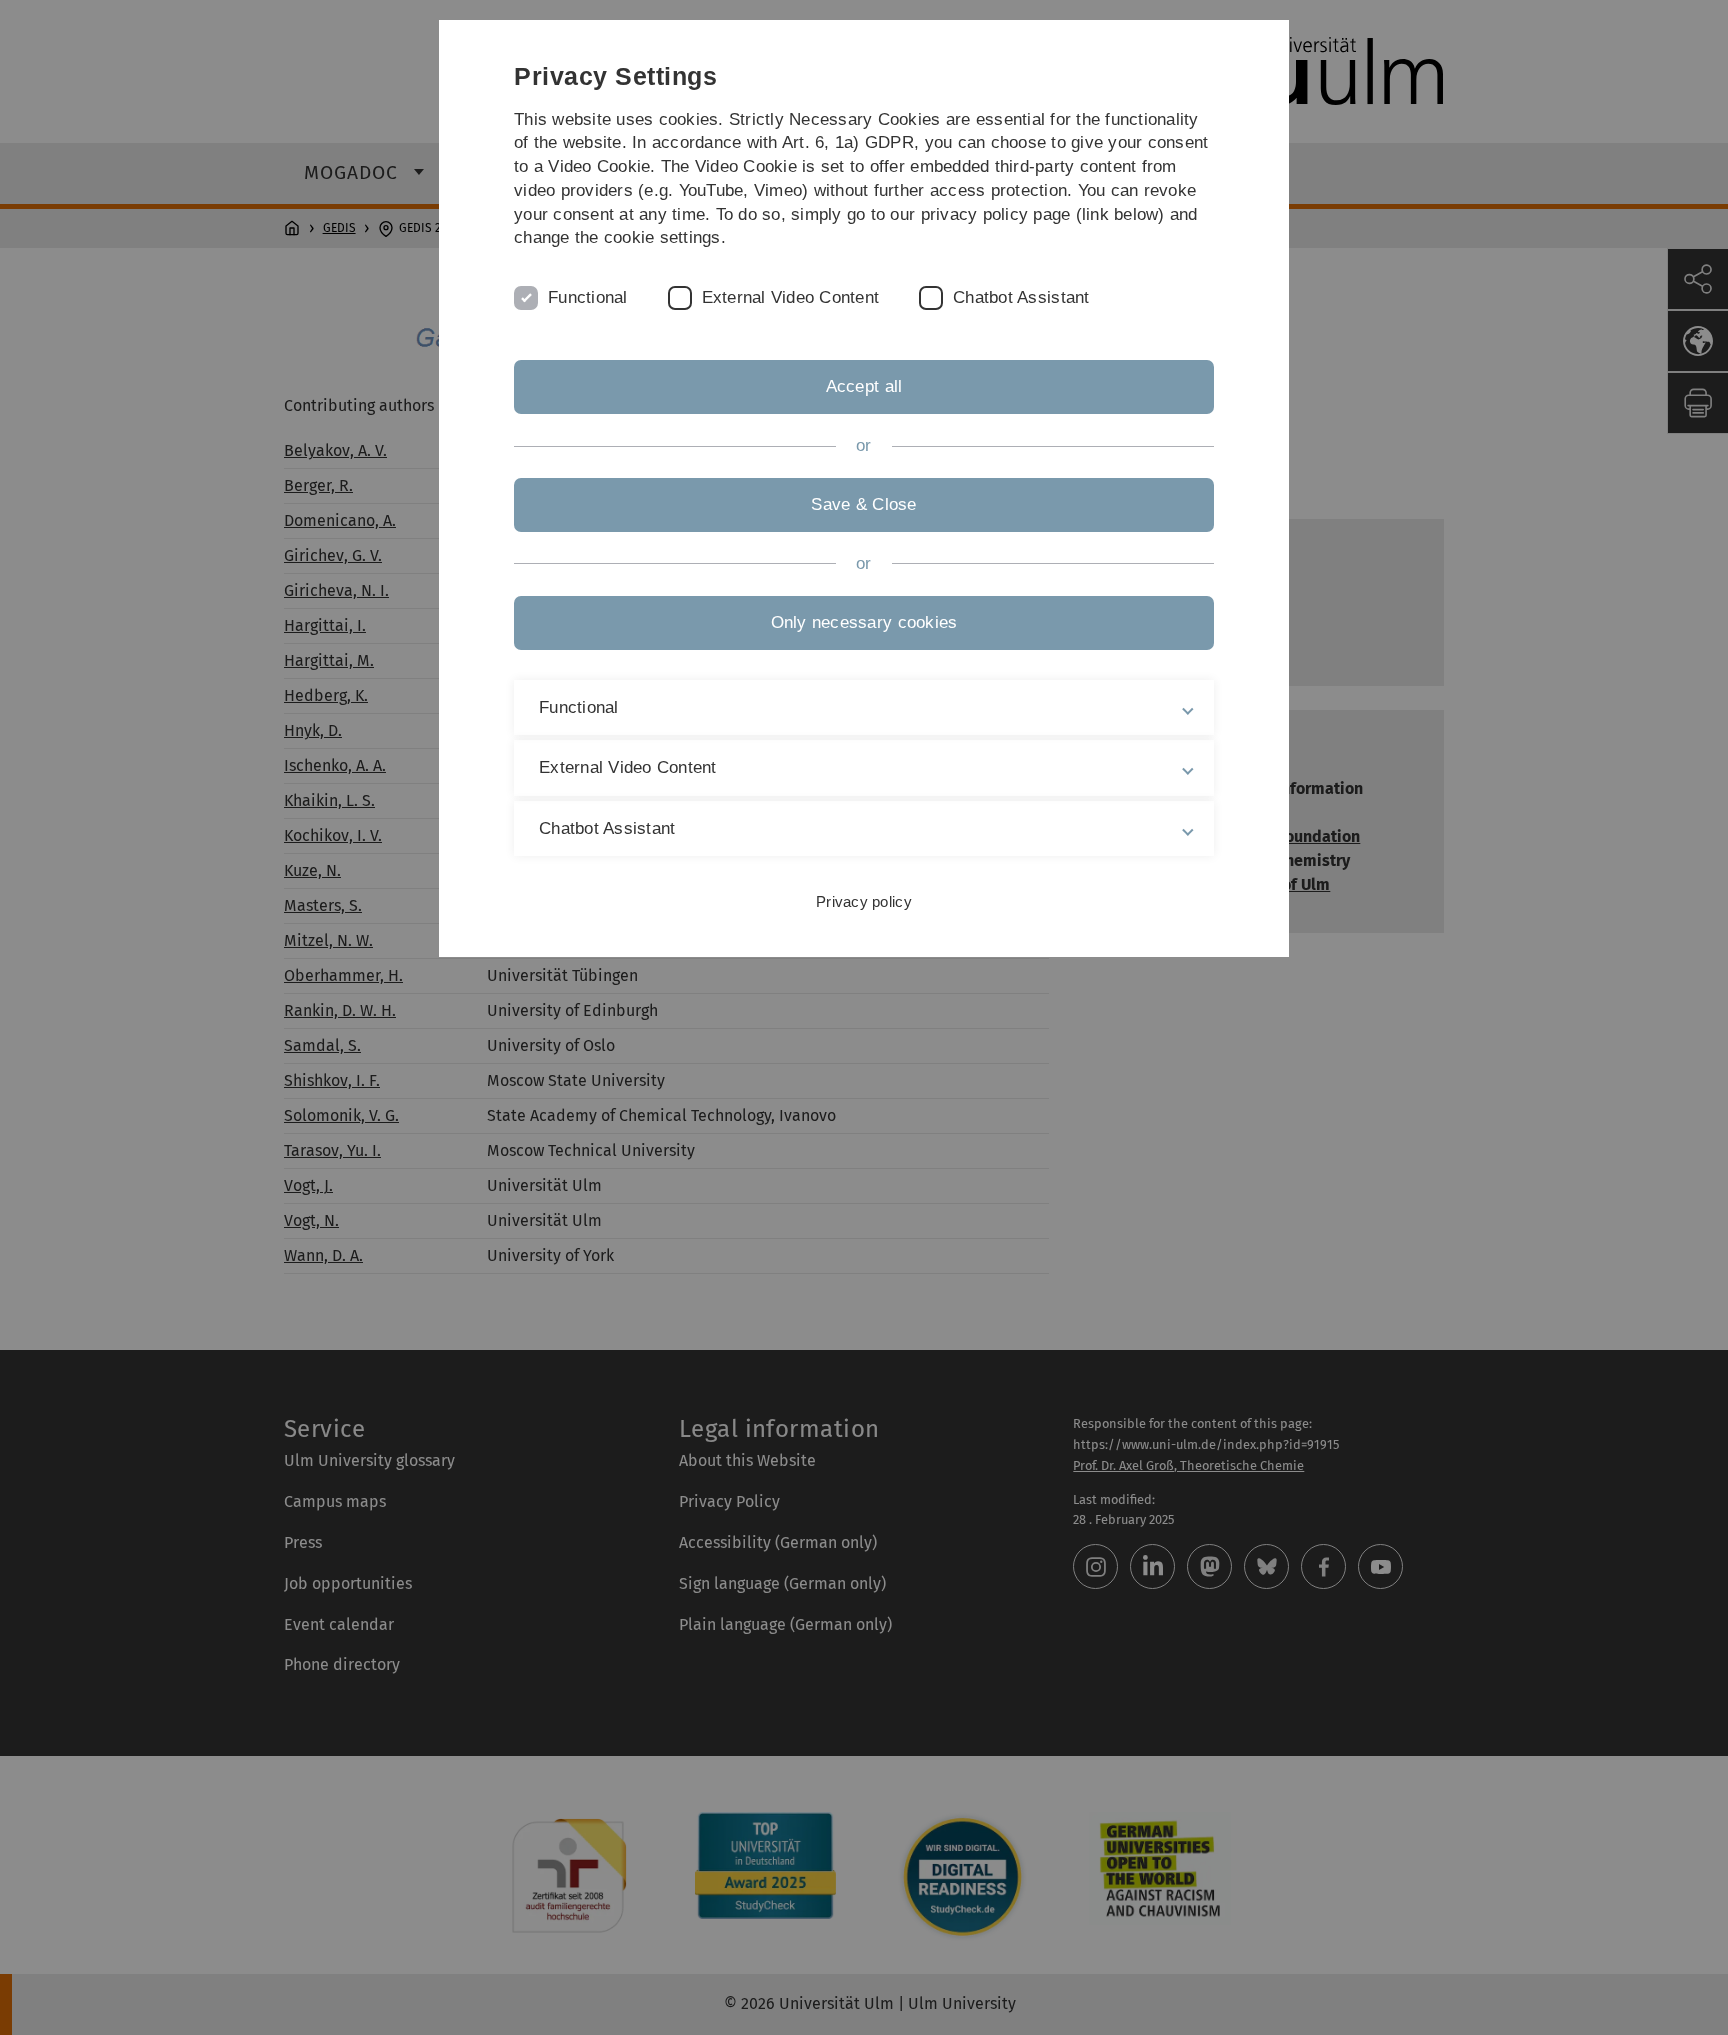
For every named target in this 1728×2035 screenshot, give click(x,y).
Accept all (864, 386)
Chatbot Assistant (1021, 297)
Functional (588, 297)
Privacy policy (864, 901)
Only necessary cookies (864, 622)
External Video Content (791, 297)
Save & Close (863, 504)
